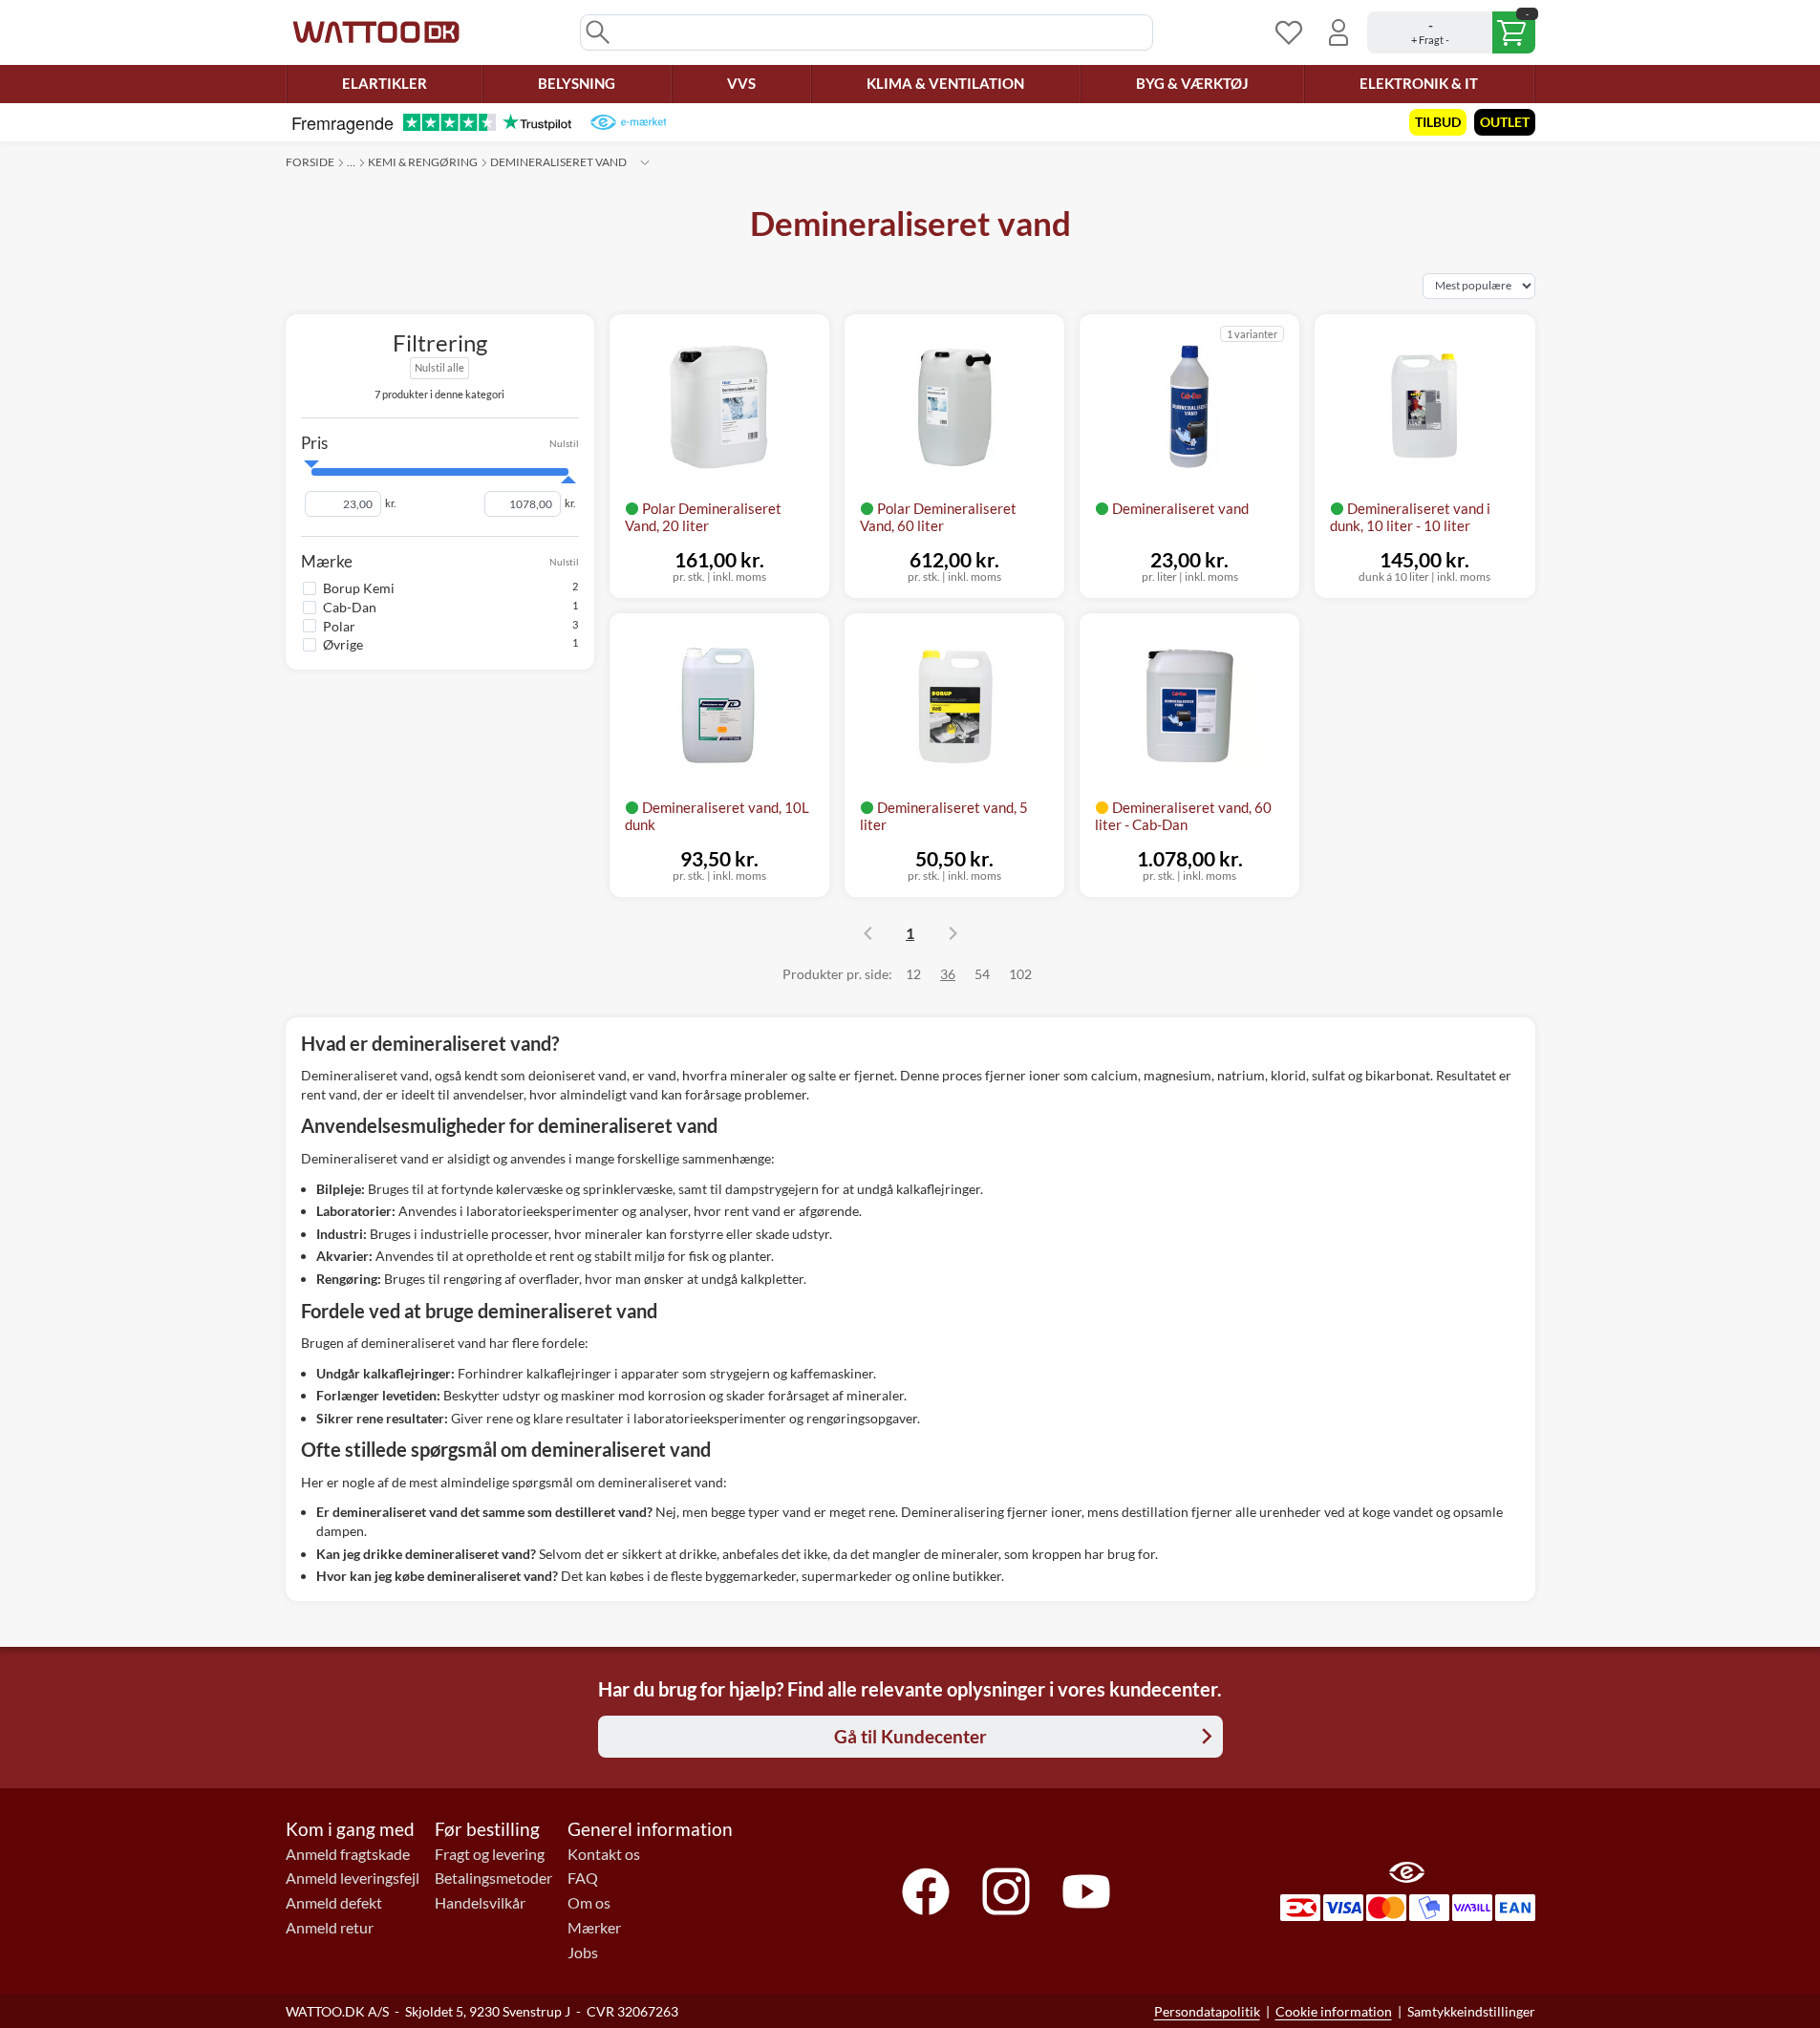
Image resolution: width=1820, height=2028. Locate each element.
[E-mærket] (628, 122)
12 (913, 974)
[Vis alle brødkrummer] (645, 162)
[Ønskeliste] (1289, 32)
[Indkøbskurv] (1451, 32)
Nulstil (564, 442)
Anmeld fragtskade (348, 1854)
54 (982, 974)
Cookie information (1334, 2011)
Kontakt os (604, 1854)
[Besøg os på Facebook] (926, 1891)
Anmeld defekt (334, 1903)
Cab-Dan (350, 606)
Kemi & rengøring (423, 162)
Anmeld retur (330, 1928)
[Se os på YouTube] (1086, 1891)
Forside (310, 162)
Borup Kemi (359, 588)
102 (1020, 974)
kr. (390, 503)
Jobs (583, 1953)
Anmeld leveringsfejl (353, 1878)
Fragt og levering (490, 1854)
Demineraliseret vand (558, 162)
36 (948, 974)
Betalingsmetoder (493, 1878)
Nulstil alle (439, 367)
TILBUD (1438, 122)
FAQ (583, 1878)
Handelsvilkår (480, 1903)
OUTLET (1505, 122)
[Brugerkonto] (1338, 32)
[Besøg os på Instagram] (1006, 1891)
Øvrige (343, 644)
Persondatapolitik (1207, 2011)
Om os (589, 1903)
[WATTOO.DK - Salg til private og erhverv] (376, 32)
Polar (339, 625)
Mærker (594, 1928)
